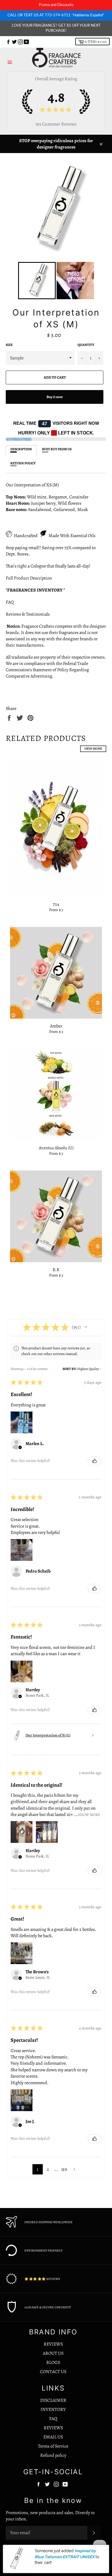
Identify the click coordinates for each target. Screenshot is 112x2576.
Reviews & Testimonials (29, 614)
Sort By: (70, 1369)
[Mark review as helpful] (94, 1461)
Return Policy (23, 463)
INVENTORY (53, 2409)
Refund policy (53, 2455)
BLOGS (53, 2362)
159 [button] (64, 2169)
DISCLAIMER (53, 2400)
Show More (89, 1814)
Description (21, 449)
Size (9, 345)
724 (56, 904)
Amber (56, 1026)
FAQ (10, 602)
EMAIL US (53, 2437)
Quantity (86, 345)
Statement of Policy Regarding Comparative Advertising (47, 673)
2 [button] (48, 2169)
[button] (86, 1327)
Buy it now (55, 397)
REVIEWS (53, 2344)
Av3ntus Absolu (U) (56, 1148)
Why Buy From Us (57, 449)
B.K (56, 1270)
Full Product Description (29, 578)
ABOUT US (53, 2353)
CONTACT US (53, 2372)
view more (93, 749)
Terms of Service (53, 2446)
